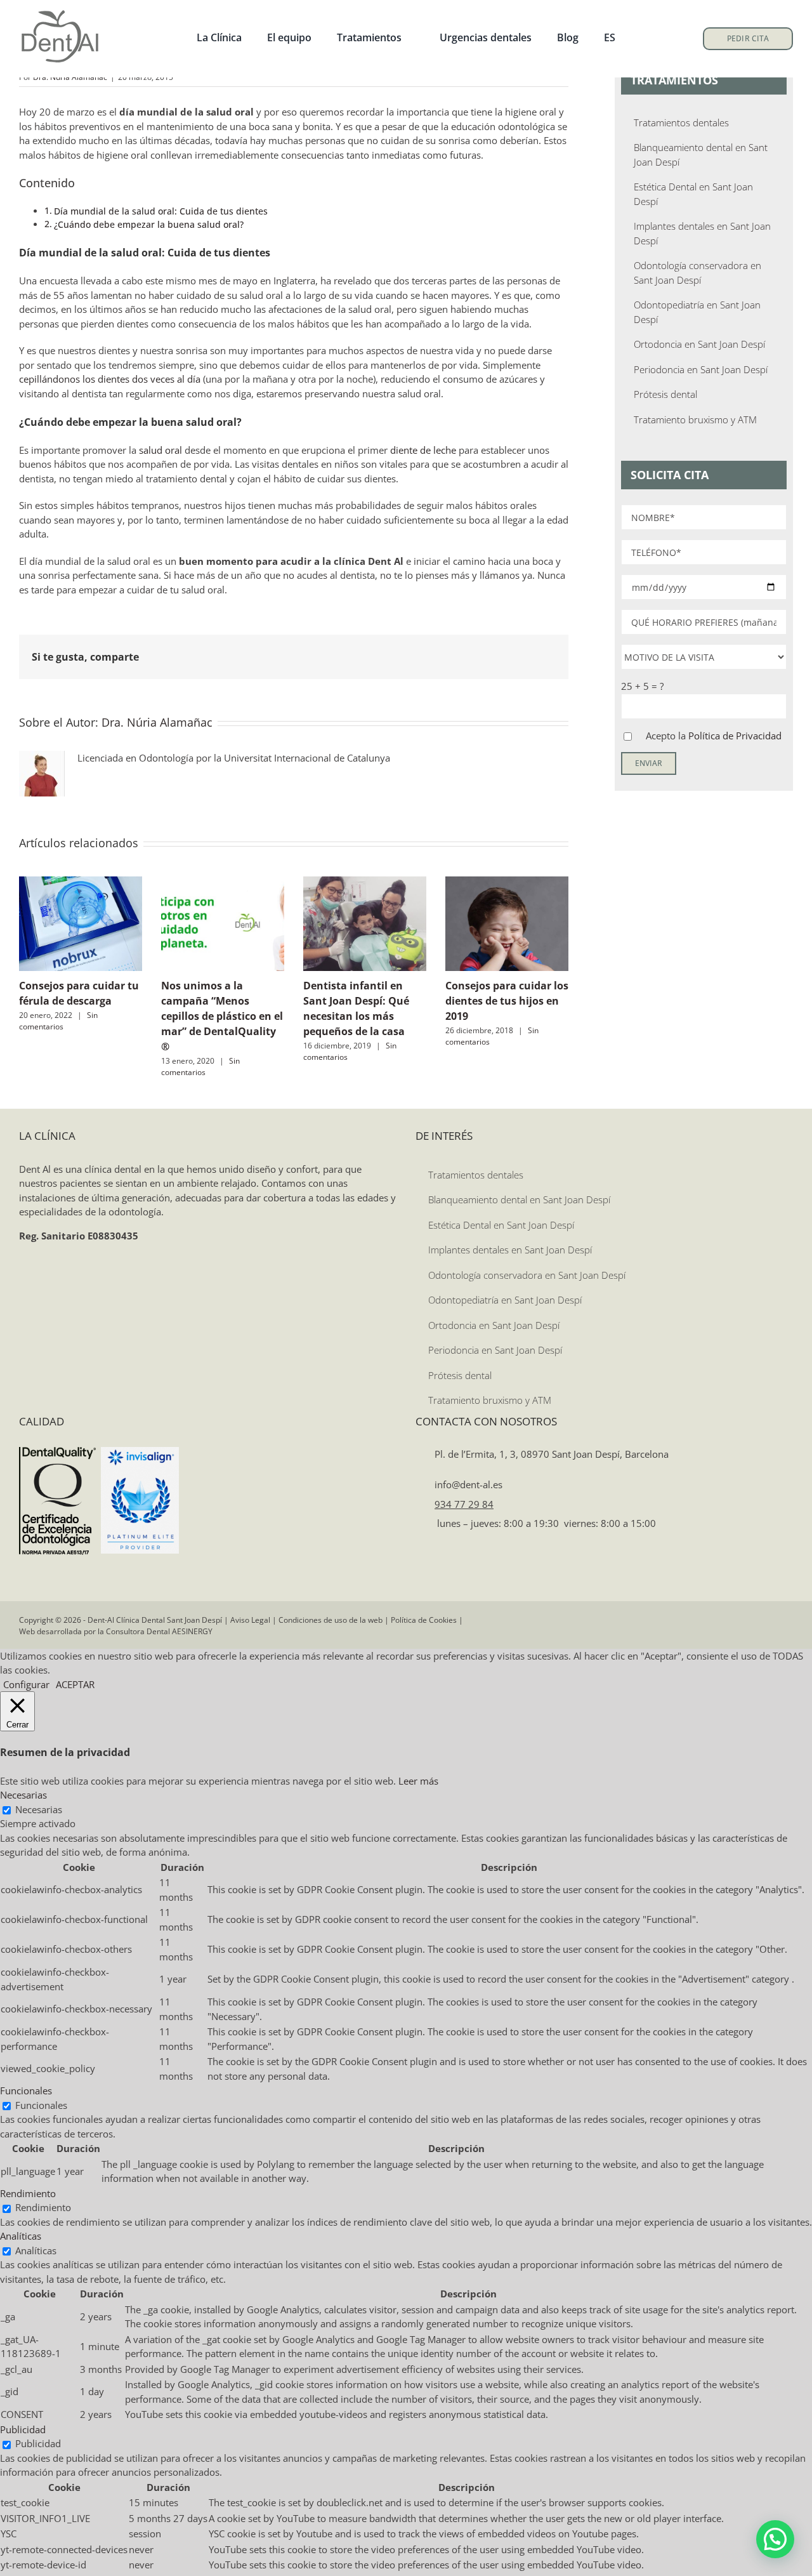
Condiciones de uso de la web (331, 1620)
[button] (775, 2539)
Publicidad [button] (23, 2429)
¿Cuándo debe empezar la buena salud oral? (149, 225)
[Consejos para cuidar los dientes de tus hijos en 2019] (507, 883)
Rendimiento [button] (28, 2193)
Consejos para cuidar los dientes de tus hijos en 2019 (507, 1001)
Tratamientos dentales (681, 122)
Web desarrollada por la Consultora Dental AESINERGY (116, 1631)
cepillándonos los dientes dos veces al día (110, 379)
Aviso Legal (250, 1620)
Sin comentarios (58, 1021)
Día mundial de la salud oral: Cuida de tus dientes (161, 211)
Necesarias (39, 1809)
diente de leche (423, 450)
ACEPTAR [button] (75, 1684)
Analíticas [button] (21, 2236)
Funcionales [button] (26, 2091)
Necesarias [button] (23, 1795)
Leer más (418, 1781)
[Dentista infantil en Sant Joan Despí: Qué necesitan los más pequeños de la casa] (365, 883)
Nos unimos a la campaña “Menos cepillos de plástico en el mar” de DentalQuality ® (222, 1016)
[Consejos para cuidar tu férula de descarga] (81, 883)
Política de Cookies (424, 1620)
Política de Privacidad (735, 736)
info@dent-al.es (467, 1484)
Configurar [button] (26, 1684)
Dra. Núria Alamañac (157, 722)
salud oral (160, 450)
